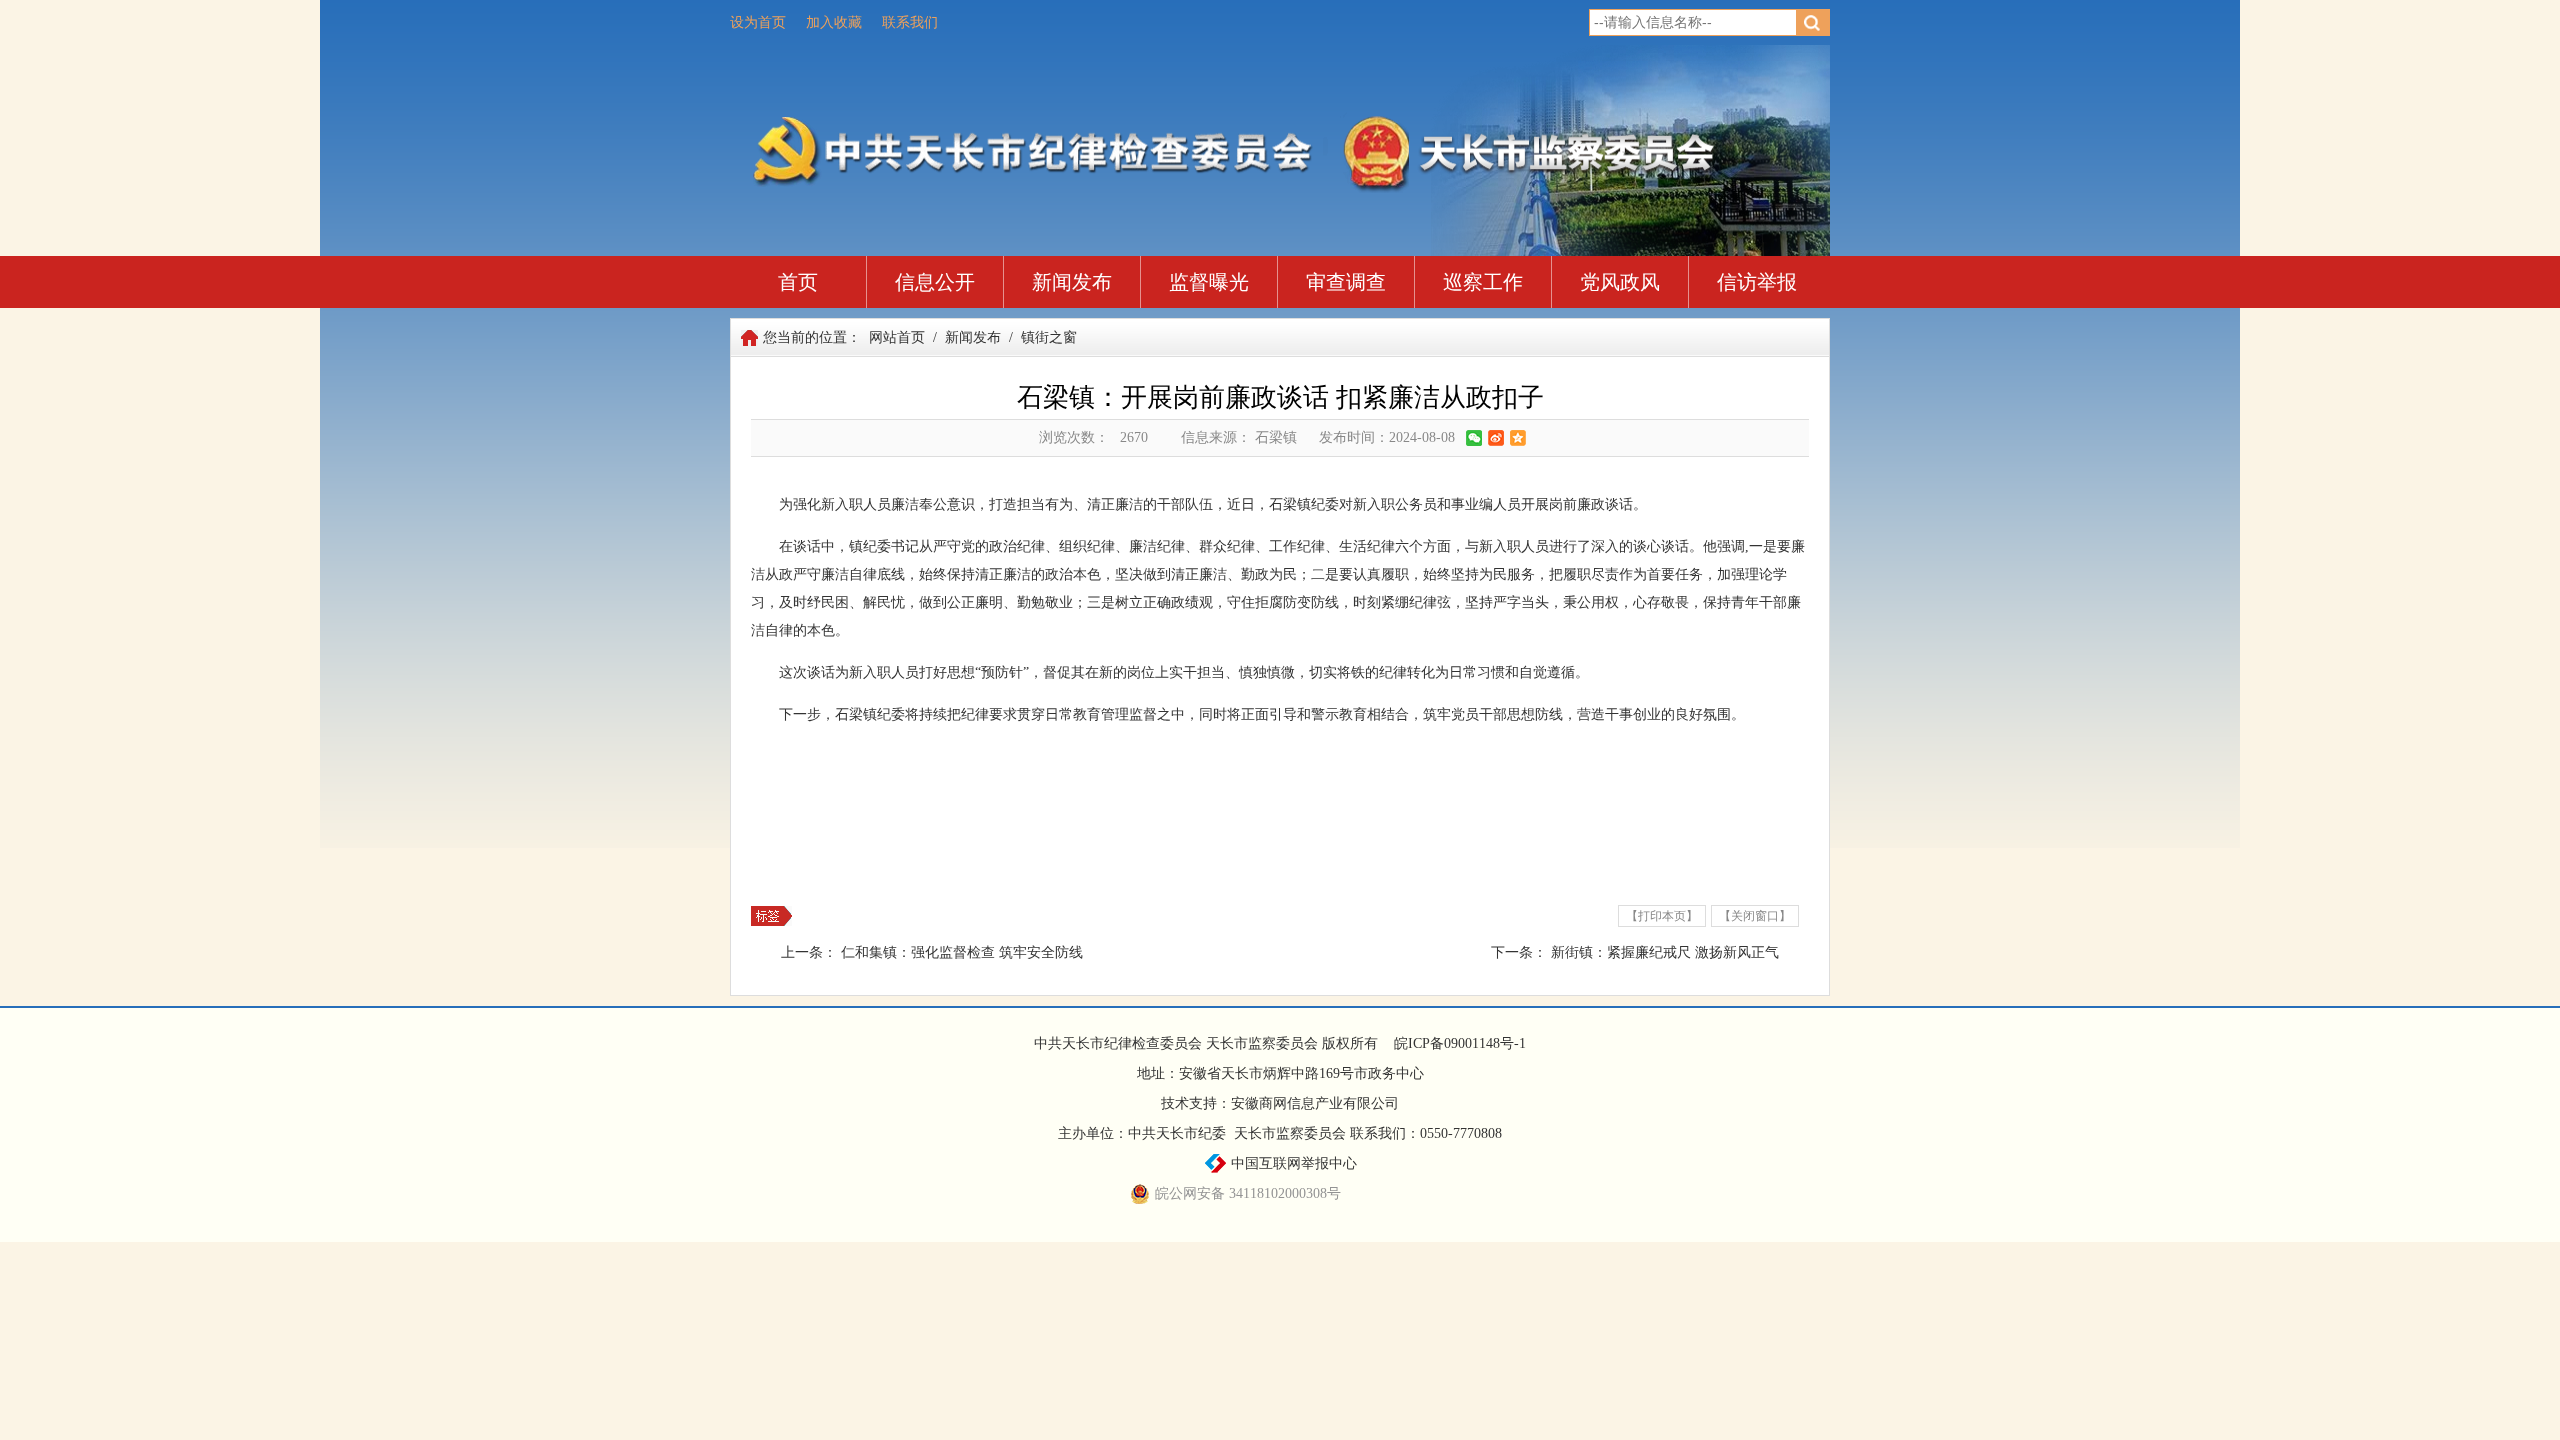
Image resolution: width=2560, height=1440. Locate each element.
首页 (798, 282)
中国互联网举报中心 (1292, 1163)
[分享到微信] (1474, 438)
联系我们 (910, 22)
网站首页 (897, 337)
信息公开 (935, 282)
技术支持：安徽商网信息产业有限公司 (1280, 1103)
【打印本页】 (1662, 916)
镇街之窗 (1049, 337)
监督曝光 (1209, 282)
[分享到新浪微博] (1496, 438)
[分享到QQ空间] (1518, 438)
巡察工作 (1483, 282)
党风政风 (1620, 282)
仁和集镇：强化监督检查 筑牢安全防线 (962, 952)
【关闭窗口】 (1755, 916)
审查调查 (1346, 282)
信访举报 (1757, 282)
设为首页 (758, 22)
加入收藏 (834, 22)
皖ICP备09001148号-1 (1460, 1043)
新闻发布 (1072, 282)
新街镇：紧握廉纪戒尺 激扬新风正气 (1665, 952)
